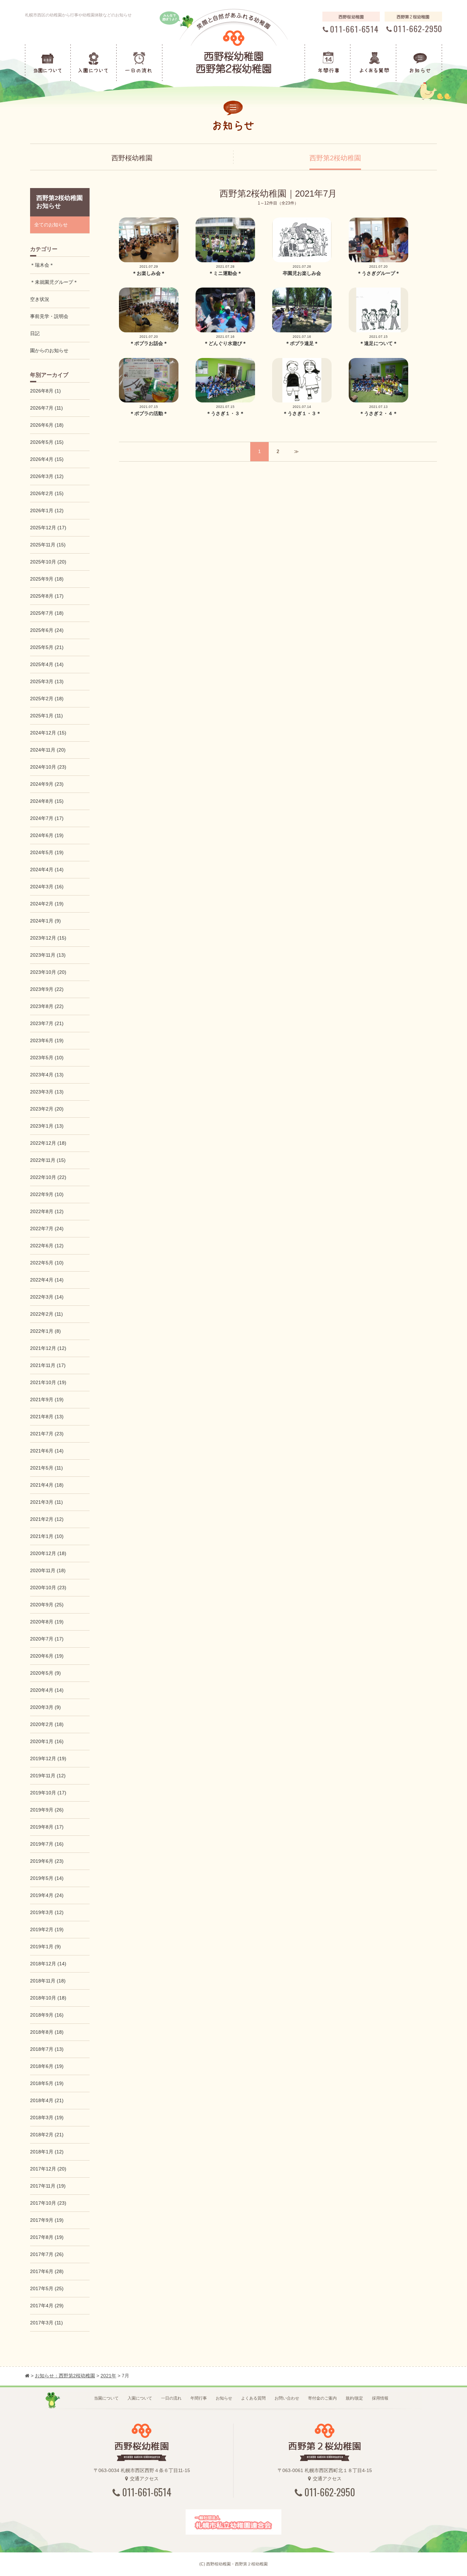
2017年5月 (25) (47, 2288)
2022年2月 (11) (46, 1314)
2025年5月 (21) (47, 647)
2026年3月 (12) (47, 476)
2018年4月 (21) (47, 2100)
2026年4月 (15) (47, 459)
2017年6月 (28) (47, 2271)
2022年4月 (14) (47, 1280)
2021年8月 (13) (47, 1417)
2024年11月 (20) (48, 750)
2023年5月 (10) (47, 1058)
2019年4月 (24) (47, 1895)
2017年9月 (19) (47, 2220)
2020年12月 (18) (48, 1553)
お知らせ (224, 2398)
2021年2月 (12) (47, 1519)
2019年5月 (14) (47, 1878)
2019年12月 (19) (48, 1758)
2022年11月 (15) (48, 1160)
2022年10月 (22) (48, 1177)
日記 (35, 333)
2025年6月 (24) (47, 630)
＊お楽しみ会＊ (149, 273)
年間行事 (199, 2398)
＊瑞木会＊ (42, 265)
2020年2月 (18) (47, 1724)
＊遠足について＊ (378, 343)
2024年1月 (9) (45, 921)
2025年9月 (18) (47, 579)
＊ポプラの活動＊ (149, 413)
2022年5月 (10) (47, 1263)
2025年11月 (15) (48, 545)
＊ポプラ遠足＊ (302, 343)
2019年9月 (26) (47, 1810)
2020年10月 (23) (48, 1588)
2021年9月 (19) (47, 1399)
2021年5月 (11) (46, 1468)
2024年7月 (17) (47, 818)
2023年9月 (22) (47, 989)
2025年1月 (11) (46, 716)
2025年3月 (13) (47, 681)
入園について (140, 2398)
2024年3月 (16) (47, 887)
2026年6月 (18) (47, 425)
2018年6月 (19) (47, 2066)
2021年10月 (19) (48, 1382)
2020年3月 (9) (45, 1707)
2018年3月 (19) (47, 2117)
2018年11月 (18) (48, 1981)
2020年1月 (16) (47, 1741)
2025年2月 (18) (47, 699)
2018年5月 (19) (47, 2083)
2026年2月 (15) (47, 493)
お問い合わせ (287, 2398)
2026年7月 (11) (46, 408)
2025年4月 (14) (47, 664)
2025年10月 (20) (48, 562)
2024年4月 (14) (47, 869)
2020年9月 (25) (47, 1605)
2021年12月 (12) (48, 1348)
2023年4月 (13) (47, 1075)
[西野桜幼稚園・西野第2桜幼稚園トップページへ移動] (27, 2376)
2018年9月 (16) (47, 2015)
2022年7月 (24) (47, 1229)
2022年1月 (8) (45, 1331)
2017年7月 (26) (47, 2254)
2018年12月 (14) (48, 1964)
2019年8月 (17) (47, 1827)
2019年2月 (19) (47, 1929)
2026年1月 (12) (47, 510)
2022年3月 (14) (47, 1297)
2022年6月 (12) (47, 1246)
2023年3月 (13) (47, 1092)
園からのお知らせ (49, 350)
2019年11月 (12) (48, 1776)
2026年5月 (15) (47, 442)
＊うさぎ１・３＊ (225, 413)
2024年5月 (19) (47, 852)
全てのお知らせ (51, 225)
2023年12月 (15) (48, 938)
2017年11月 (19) (48, 2186)
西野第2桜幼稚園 (335, 158)
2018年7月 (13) (47, 2049)
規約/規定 (354, 2398)
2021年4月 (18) (47, 1485)
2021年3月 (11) (46, 1502)
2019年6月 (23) (47, 1861)
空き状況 (40, 299)
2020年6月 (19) (47, 1656)
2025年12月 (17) (48, 528)
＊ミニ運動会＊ (225, 273)
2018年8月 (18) (47, 2032)
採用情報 (380, 2398)
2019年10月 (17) (48, 1793)
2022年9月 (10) (47, 1194)
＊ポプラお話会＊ (149, 343)
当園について (106, 2398)
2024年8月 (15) (47, 801)
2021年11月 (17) (48, 1365)
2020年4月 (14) (47, 1690)
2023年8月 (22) (47, 1006)
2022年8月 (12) (47, 1211)
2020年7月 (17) (47, 1639)
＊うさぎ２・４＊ (378, 413)
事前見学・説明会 (49, 316)
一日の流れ (171, 2398)
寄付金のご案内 (322, 2398)
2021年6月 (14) (47, 1451)
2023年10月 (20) (48, 972)
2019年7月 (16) (47, 1844)
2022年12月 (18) (48, 1143)
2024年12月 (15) (48, 733)
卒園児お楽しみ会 (302, 273)
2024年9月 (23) (47, 784)
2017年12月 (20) (48, 2169)
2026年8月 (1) (45, 391)
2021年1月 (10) (47, 1536)
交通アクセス (144, 2479)
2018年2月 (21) (47, 2135)
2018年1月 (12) (47, 2152)
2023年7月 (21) (47, 1023)
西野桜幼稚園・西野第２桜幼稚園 (237, 2564)
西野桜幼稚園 (132, 158)
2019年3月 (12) (47, 1912)
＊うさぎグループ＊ (378, 273)
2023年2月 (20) (47, 1109)
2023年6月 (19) (47, 1040)
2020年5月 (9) (45, 1673)
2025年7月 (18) (47, 613)
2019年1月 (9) (45, 1947)
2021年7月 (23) (47, 1434)
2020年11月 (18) (48, 1570)
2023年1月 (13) (47, 1126)
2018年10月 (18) (48, 1998)
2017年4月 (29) (47, 2306)
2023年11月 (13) (48, 955)
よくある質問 (253, 2398)
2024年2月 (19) (47, 904)
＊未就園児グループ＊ (54, 282)
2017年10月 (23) (48, 2203)
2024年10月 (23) (48, 767)
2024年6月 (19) (47, 835)
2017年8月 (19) (47, 2237)
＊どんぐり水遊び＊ (225, 343)
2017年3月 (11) (46, 2323)
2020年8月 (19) (47, 1622)
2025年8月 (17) (47, 596)
